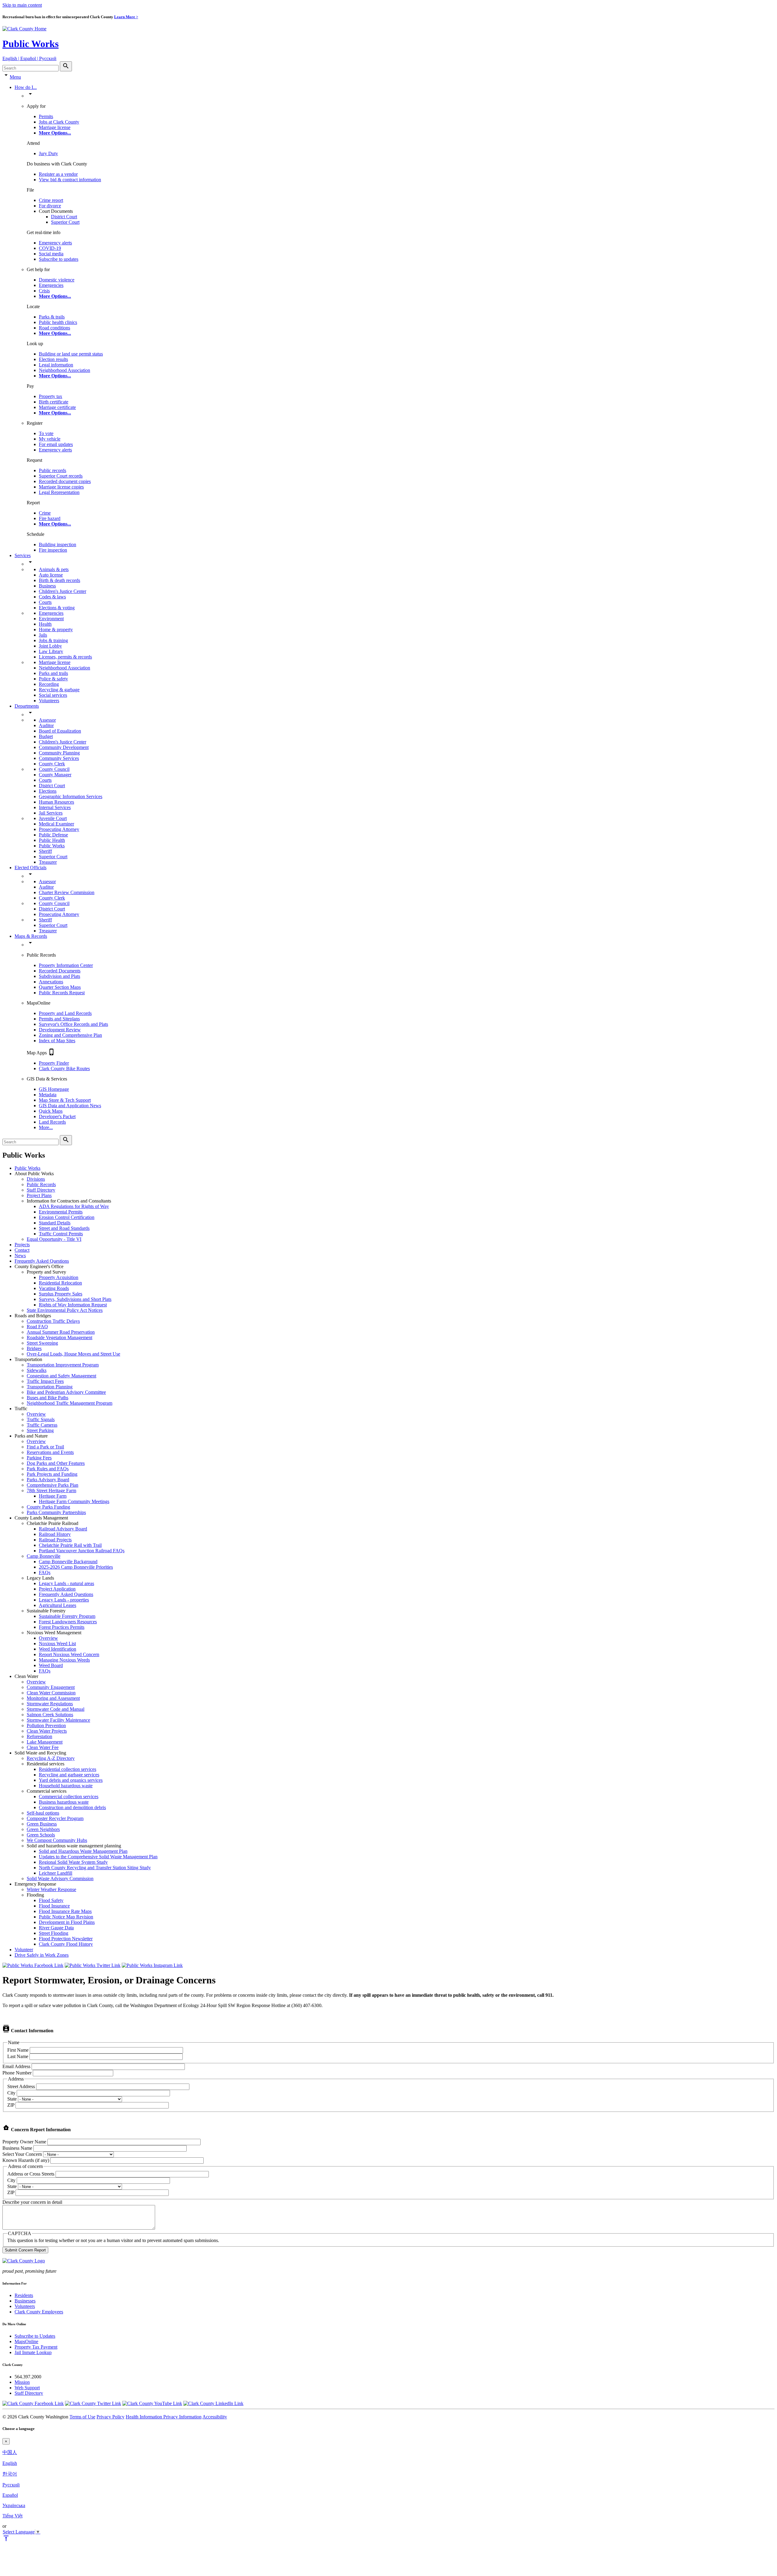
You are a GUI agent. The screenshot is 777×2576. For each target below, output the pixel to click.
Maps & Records (31, 936)
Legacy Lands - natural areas (66, 1583)
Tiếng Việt (12, 2516)
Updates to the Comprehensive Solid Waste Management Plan (98, 1857)
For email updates (56, 444)
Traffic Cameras (42, 1425)
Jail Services (51, 813)
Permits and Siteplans (59, 1019)
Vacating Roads (54, 1288)
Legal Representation (59, 492)
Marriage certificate (57, 407)
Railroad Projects (55, 1540)
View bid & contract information (70, 180)
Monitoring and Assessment (53, 1698)
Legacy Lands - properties (64, 1600)
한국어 (10, 2474)
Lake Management (45, 1742)
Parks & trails (52, 317)
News (20, 1256)
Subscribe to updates (59, 259)
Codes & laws (52, 597)
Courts (45, 602)
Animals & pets (54, 569)
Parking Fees (39, 1458)
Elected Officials (31, 868)
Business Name (17, 2148)
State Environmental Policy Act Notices (65, 1310)
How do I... (26, 87)
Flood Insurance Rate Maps (65, 1911)
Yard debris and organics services (71, 1780)
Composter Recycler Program (55, 1818)
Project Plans (39, 1195)
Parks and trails (53, 673)
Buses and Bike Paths (48, 1398)
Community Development (64, 747)
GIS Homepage (54, 1089)
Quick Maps (51, 1111)
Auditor (46, 725)
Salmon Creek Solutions (50, 1715)
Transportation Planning (50, 1387)
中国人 (10, 2452)
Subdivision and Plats (59, 976)
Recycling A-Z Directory (51, 1758)
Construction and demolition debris (72, 1807)
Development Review (60, 1030)
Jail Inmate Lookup (33, 2352)
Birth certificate (54, 402)
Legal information (56, 365)
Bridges (34, 1348)
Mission (22, 2382)
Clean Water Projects (47, 1731)
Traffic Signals (41, 1419)
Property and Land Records (65, 1013)
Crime (45, 513)
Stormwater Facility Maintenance (58, 1720)
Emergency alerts (55, 243)
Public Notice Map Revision (66, 1917)
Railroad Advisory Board (63, 1529)
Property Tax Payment (36, 2347)
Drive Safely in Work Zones (42, 1955)
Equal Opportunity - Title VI (54, 1239)
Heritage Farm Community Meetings (74, 1501)
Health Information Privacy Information (164, 2417)
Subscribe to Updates (35, 2336)
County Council (54, 769)
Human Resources (56, 802)
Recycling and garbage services (69, 1775)
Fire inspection (53, 550)
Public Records (41, 1184)
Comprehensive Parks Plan (53, 1485)
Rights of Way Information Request (73, 1305)
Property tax (51, 396)
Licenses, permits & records (65, 657)
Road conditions (54, 328)
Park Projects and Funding (52, 1474)
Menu (15, 77)
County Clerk (52, 764)
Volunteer (24, 1950)
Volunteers (49, 701)
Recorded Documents (60, 971)
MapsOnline (26, 2341)
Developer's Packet (57, 1116)
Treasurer (48, 862)
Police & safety (53, 679)
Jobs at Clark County (59, 122)
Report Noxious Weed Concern (69, 1654)
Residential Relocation (60, 1283)
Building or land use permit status (71, 354)
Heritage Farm (53, 1496)
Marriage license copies (61, 487)
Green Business (42, 1824)
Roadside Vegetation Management (59, 1337)
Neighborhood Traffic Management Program (70, 1403)
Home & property (56, 630)
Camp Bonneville (44, 1556)
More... (46, 1127)
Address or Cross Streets (31, 2174)
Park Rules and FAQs (48, 1469)
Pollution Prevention (46, 1725)
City (11, 2093)
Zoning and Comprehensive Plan (70, 1035)
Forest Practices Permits (62, 1627)
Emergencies (51, 285)
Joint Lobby (50, 646)
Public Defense (53, 835)
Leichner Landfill (56, 1873)
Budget (46, 736)
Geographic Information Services (71, 796)
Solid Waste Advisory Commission (60, 1878)
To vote (46, 433)
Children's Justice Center (63, 591)
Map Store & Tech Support (65, 1100)
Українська (14, 2505)
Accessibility (215, 2417)
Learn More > (126, 17)
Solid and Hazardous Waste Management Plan (83, 1851)
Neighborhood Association (64, 370)
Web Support (27, 2388)
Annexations (51, 982)
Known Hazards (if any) (26, 2160)
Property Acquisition (59, 1277)
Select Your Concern (22, 2154)
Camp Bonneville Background (68, 1562)
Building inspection (58, 544)
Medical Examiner (56, 824)
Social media (51, 254)
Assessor (47, 720)
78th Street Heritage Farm (51, 1490)
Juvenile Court (53, 818)
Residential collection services (68, 1769)
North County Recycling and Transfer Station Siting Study (95, 1868)
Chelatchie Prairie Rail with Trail (70, 1545)
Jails (43, 635)
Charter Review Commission (67, 892)
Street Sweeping (42, 1343)
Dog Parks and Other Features (56, 1463)
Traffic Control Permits (61, 1234)
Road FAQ (37, 1327)
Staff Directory (41, 1190)
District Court (64, 217)
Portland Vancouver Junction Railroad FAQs (82, 1551)
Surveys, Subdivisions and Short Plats (75, 1299)
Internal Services (55, 807)
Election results (53, 359)
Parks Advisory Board (48, 1480)
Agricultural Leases (58, 1605)
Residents (24, 2295)
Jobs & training (53, 640)
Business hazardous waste (64, 1802)
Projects (22, 1245)
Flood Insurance (54, 1906)
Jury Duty (48, 153)
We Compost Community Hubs (57, 1840)
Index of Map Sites (57, 1041)
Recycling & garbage (59, 690)
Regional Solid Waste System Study (73, 1862)
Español (10, 2495)
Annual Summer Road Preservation (61, 1332)
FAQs (45, 1572)
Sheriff (45, 851)
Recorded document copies (65, 481)
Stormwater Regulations (50, 1704)
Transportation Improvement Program (63, 1365)
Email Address (16, 2066)
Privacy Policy (110, 2417)
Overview (36, 1414)
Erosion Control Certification (67, 1217)
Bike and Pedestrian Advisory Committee (66, 1392)
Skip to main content (22, 5)
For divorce (50, 206)
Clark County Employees (39, 2312)
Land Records (52, 1122)
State (12, 2099)
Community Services (59, 758)
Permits (46, 116)
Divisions (36, 1179)
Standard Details (55, 1223)
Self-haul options (43, 1813)
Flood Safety (51, 1900)
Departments (27, 706)
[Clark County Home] (24, 29)
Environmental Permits (61, 1212)
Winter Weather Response (51, 1889)
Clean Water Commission (51, 1693)
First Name (18, 2050)
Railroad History (55, 1534)
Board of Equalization (60, 731)
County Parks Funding (48, 1507)
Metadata (48, 1095)
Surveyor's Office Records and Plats (73, 1024)
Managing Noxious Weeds (64, 1660)
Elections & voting (57, 608)
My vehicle (50, 439)
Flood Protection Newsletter (66, 1939)
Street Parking (40, 1430)
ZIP (11, 2105)
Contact (22, 1250)
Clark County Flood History (66, 1944)
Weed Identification (58, 1649)
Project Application (57, 1589)
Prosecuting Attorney (59, 829)
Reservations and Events (50, 1452)
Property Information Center (66, 965)
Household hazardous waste (66, 1786)
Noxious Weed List (57, 1644)
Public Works (31, 44)
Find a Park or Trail (45, 1447)
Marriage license (55, 127)
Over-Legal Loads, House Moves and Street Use (73, 1354)
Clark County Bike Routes (64, 1069)
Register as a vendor (58, 174)
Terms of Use (82, 2417)
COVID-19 (50, 248)
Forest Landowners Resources (68, 1622)
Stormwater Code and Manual (56, 1709)
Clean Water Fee (43, 1747)
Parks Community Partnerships (56, 1512)
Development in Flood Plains (67, 1922)
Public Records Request (62, 993)
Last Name (18, 2056)
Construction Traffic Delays (53, 1321)
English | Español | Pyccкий (29, 58)
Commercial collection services (69, 1797)
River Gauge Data (56, 1928)
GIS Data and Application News (70, 1106)
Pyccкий (11, 2485)
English (10, 2463)
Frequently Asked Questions (42, 1261)
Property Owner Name (24, 2142)
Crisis (44, 291)
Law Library (51, 651)
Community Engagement (51, 1687)
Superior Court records (61, 476)
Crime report (51, 200)
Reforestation (39, 1736)
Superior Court (65, 222)
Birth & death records (59, 580)
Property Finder (54, 1063)
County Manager (55, 775)
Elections (48, 791)
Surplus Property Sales (61, 1294)
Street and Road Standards (64, 1228)
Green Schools (41, 1835)
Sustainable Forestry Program (67, 1616)
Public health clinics (58, 322)
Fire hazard (50, 518)
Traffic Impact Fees (45, 1381)
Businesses (25, 2301)
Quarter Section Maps (60, 987)
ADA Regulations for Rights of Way (74, 1206)
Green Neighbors (43, 1829)
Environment (51, 619)
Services (23, 555)
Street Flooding (54, 1933)
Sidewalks (37, 1370)
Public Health (52, 840)
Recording (49, 684)
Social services (53, 695)
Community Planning (59, 753)
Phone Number (17, 2073)
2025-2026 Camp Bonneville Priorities (76, 1567)
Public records (53, 470)
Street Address (21, 2086)
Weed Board (51, 1665)
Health (45, 624)
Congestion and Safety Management (61, 1376)
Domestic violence (57, 280)
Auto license (51, 575)
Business (47, 586)
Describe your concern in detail (32, 2202)
